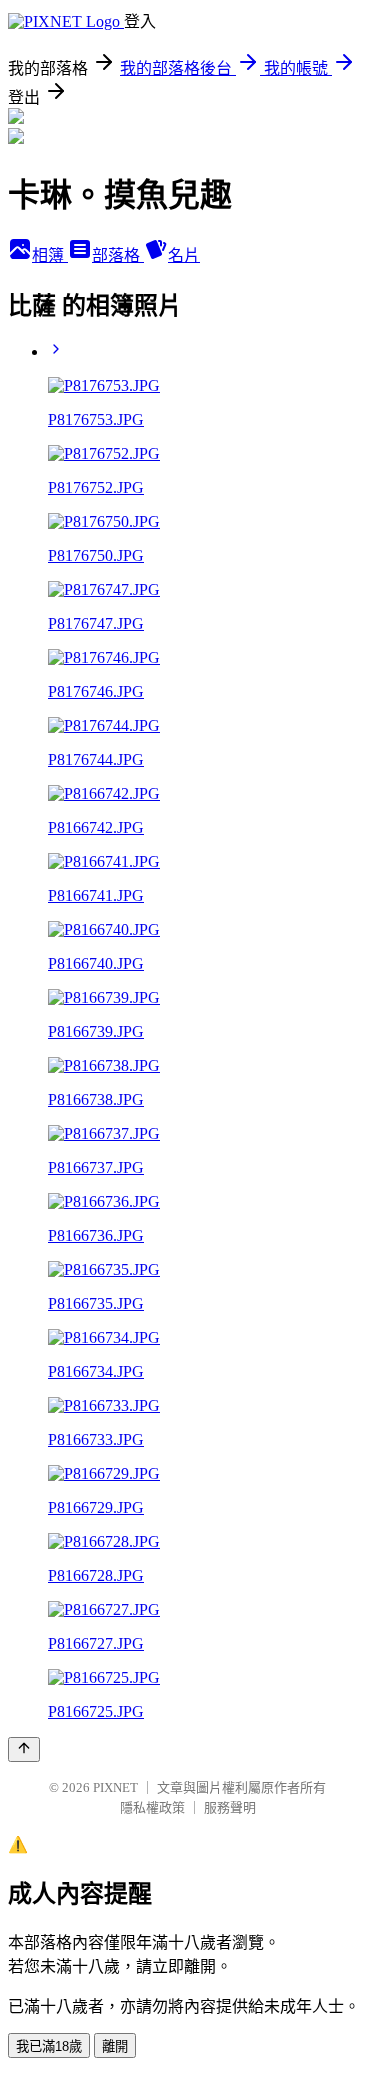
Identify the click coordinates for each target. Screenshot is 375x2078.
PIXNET (115, 1787)
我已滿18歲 (49, 2046)
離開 (115, 2046)
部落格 (118, 255)
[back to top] (24, 1749)
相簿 (50, 255)
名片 (184, 255)
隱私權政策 (152, 1807)
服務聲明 (230, 1807)
